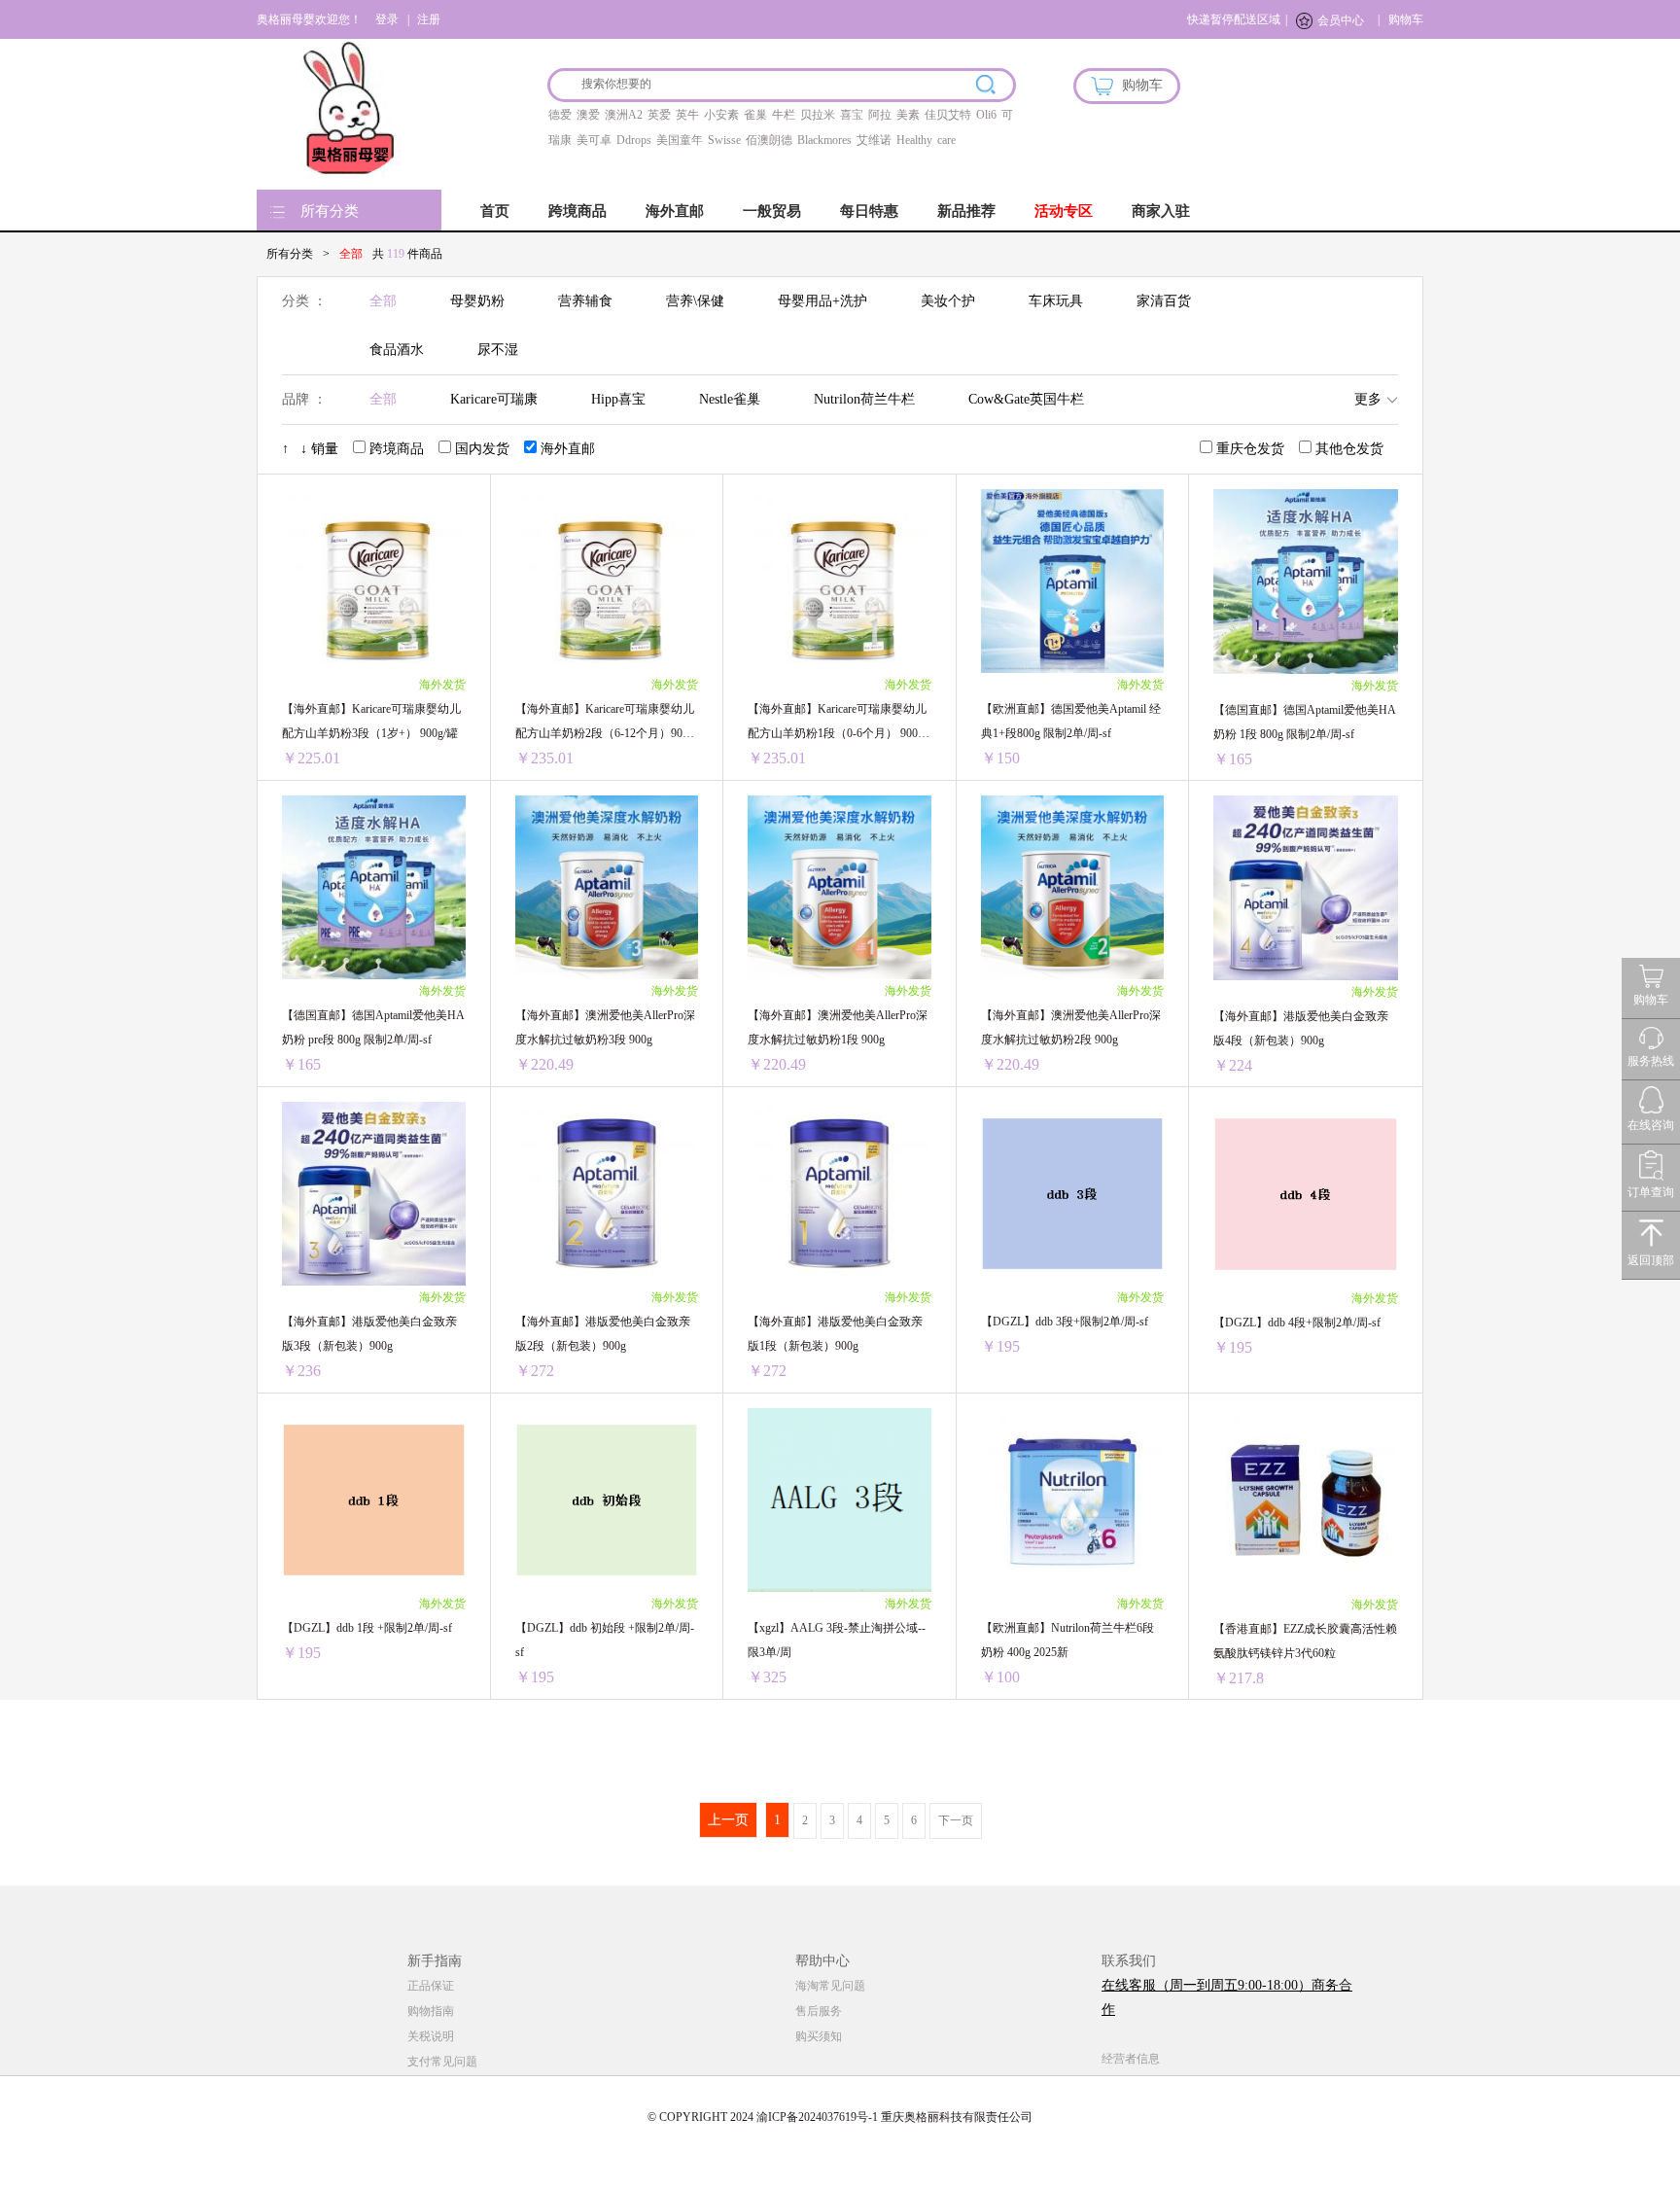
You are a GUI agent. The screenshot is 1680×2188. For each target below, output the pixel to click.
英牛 (687, 115)
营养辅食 (585, 301)
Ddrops (634, 140)
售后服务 (819, 2011)
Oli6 (986, 115)
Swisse (724, 140)
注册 (429, 19)
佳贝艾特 (948, 115)
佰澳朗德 (769, 140)
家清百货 (1164, 301)
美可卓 (594, 140)
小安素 (721, 115)
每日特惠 (869, 211)
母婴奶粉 (477, 301)
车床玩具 (1056, 301)
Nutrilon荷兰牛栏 (864, 399)
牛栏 (784, 115)
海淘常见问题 (830, 1986)
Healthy (914, 140)
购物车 (1406, 19)
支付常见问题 (442, 2062)
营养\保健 (695, 301)
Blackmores (824, 140)
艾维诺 (874, 140)
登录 (387, 19)
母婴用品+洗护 (822, 301)
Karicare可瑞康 (494, 399)
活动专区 (1064, 211)
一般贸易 (772, 211)
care (946, 140)
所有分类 (330, 211)
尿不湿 (498, 350)
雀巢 (755, 115)
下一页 (956, 1820)
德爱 (560, 115)
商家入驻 (1161, 211)
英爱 (659, 115)
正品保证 (431, 1986)
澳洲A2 (624, 115)
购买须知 (819, 2036)
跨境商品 (577, 211)
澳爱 (588, 115)
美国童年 (680, 140)
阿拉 (880, 115)
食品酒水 (397, 350)
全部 (383, 301)
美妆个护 (948, 301)
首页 (495, 211)
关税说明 (431, 2036)
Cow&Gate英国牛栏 (1026, 399)
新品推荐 (966, 211)
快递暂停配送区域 (1234, 19)
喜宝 (852, 115)
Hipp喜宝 (618, 399)
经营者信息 (1131, 2059)
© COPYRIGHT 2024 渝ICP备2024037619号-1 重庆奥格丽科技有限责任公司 (840, 2117)
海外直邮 (675, 211)
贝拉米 (818, 115)
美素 (908, 115)
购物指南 (431, 2011)
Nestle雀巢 (730, 399)
